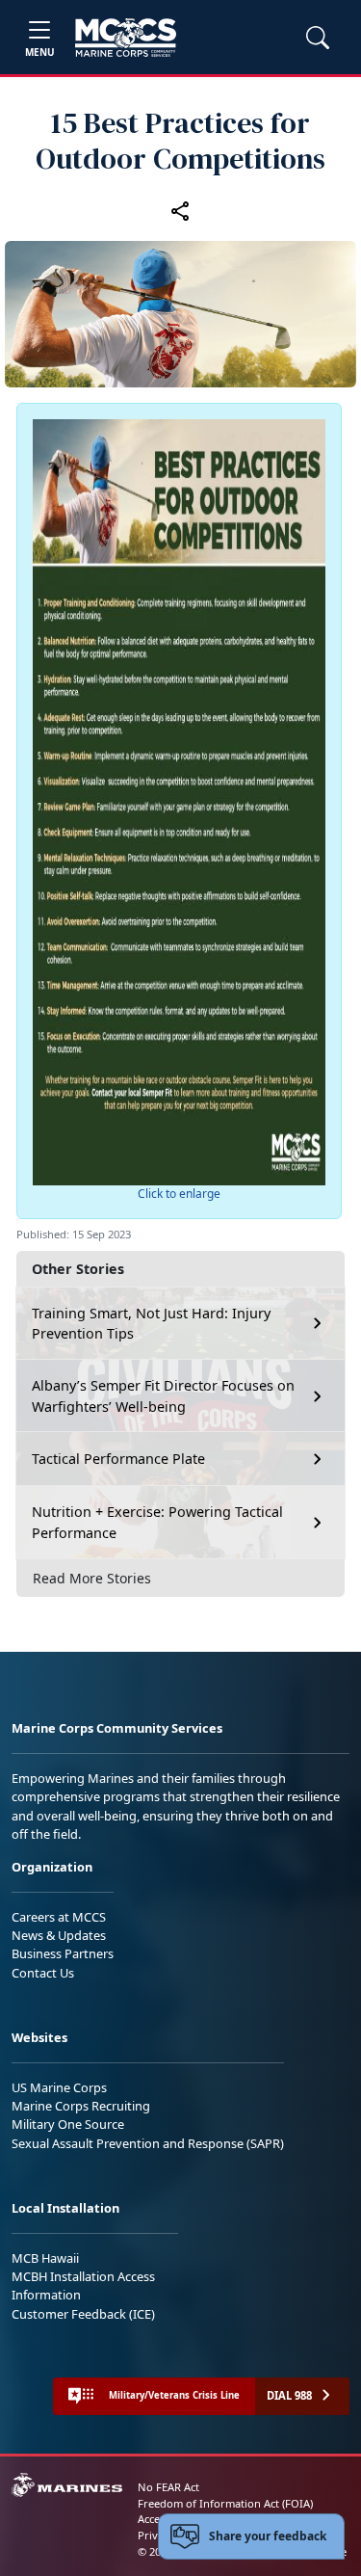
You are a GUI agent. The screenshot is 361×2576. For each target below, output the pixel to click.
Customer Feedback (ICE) (83, 2314)
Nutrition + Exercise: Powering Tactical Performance (157, 1522)
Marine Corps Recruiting (81, 2106)
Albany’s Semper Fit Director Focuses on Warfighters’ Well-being (163, 1396)
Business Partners (63, 1953)
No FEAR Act (168, 2487)
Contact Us (43, 1973)
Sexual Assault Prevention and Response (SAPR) (148, 2143)
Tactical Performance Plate (118, 1459)
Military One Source (68, 2124)
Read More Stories (92, 1578)
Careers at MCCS (59, 1917)
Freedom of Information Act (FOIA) (225, 2503)
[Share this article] (181, 211)
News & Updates (59, 1935)
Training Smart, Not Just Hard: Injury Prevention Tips (151, 1324)
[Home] (126, 38)
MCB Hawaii (45, 2258)
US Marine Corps (59, 2087)
